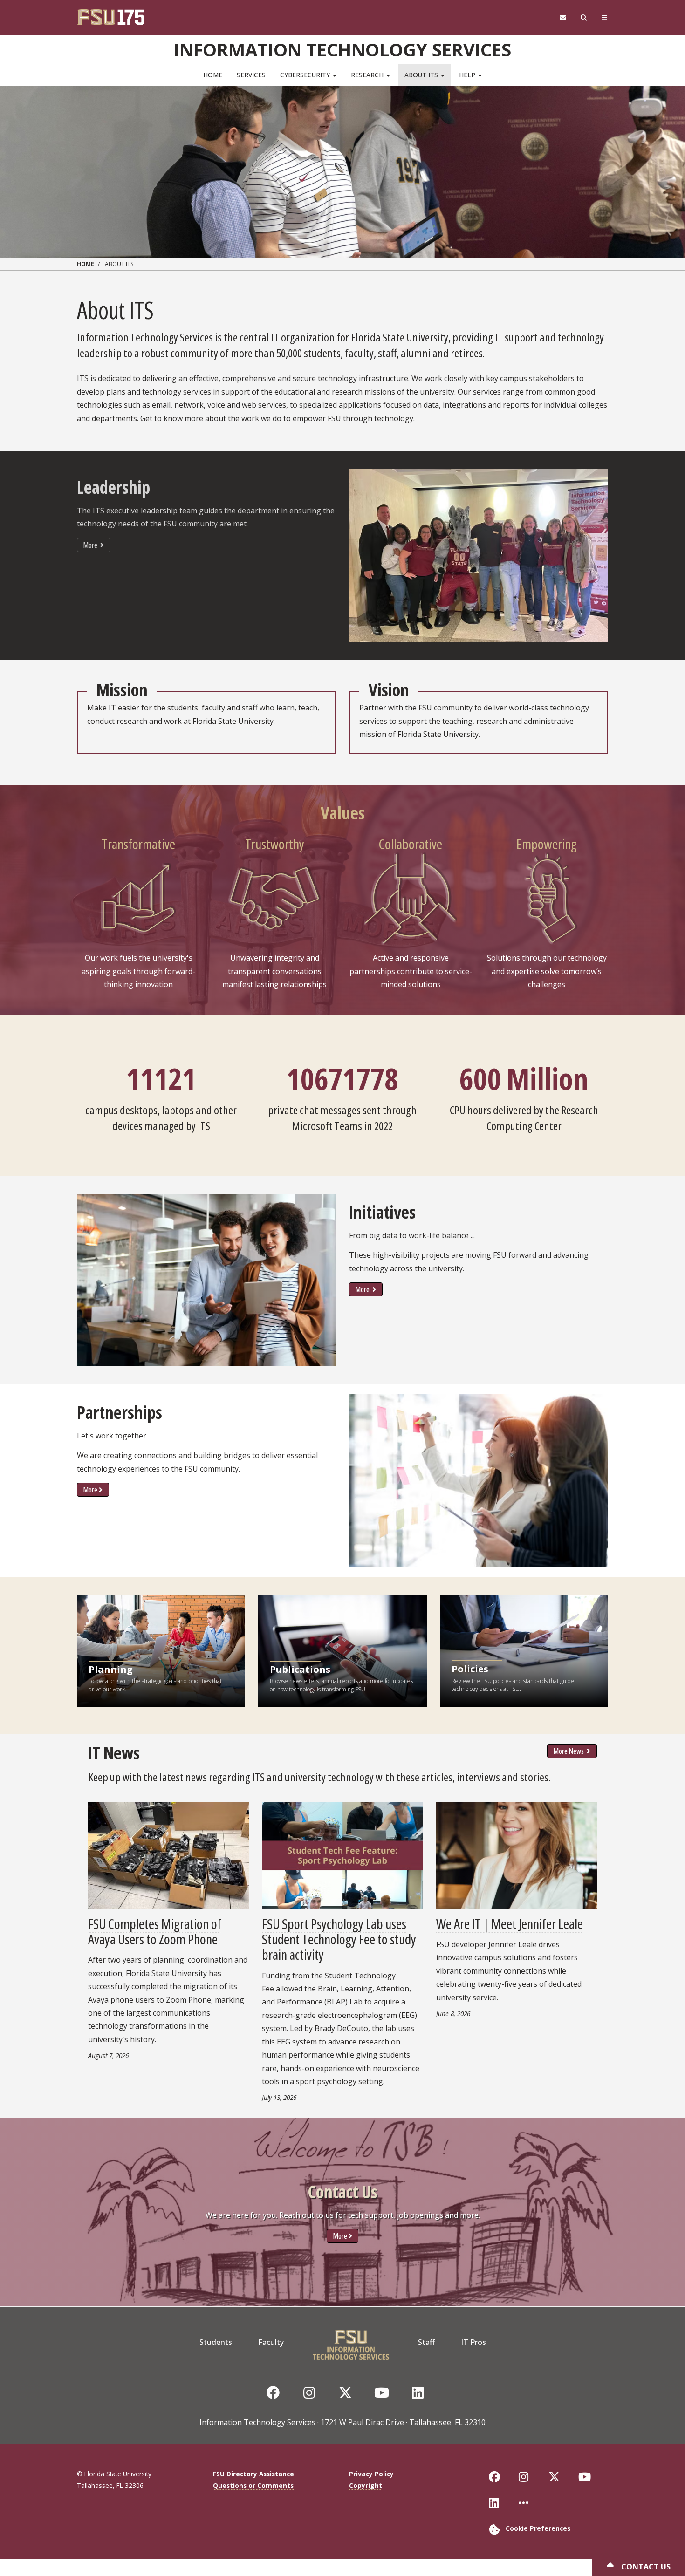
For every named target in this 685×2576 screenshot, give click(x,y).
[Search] (584, 18)
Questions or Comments (253, 2485)
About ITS (422, 75)
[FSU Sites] (605, 18)
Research (368, 75)
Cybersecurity (306, 75)
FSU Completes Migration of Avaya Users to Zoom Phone (155, 1931)
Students (216, 2342)
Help (468, 75)
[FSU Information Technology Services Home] (351, 2342)
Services (251, 75)
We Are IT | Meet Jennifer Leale (510, 1924)
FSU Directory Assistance (253, 2474)
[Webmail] (563, 18)
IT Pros (473, 2342)
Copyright (366, 2485)
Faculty (271, 2342)
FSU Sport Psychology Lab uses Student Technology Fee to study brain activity (339, 1939)
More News (569, 1751)
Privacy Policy (371, 2474)
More (91, 545)
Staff (426, 2342)
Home (213, 75)
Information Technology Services (342, 49)
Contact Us (645, 2567)
